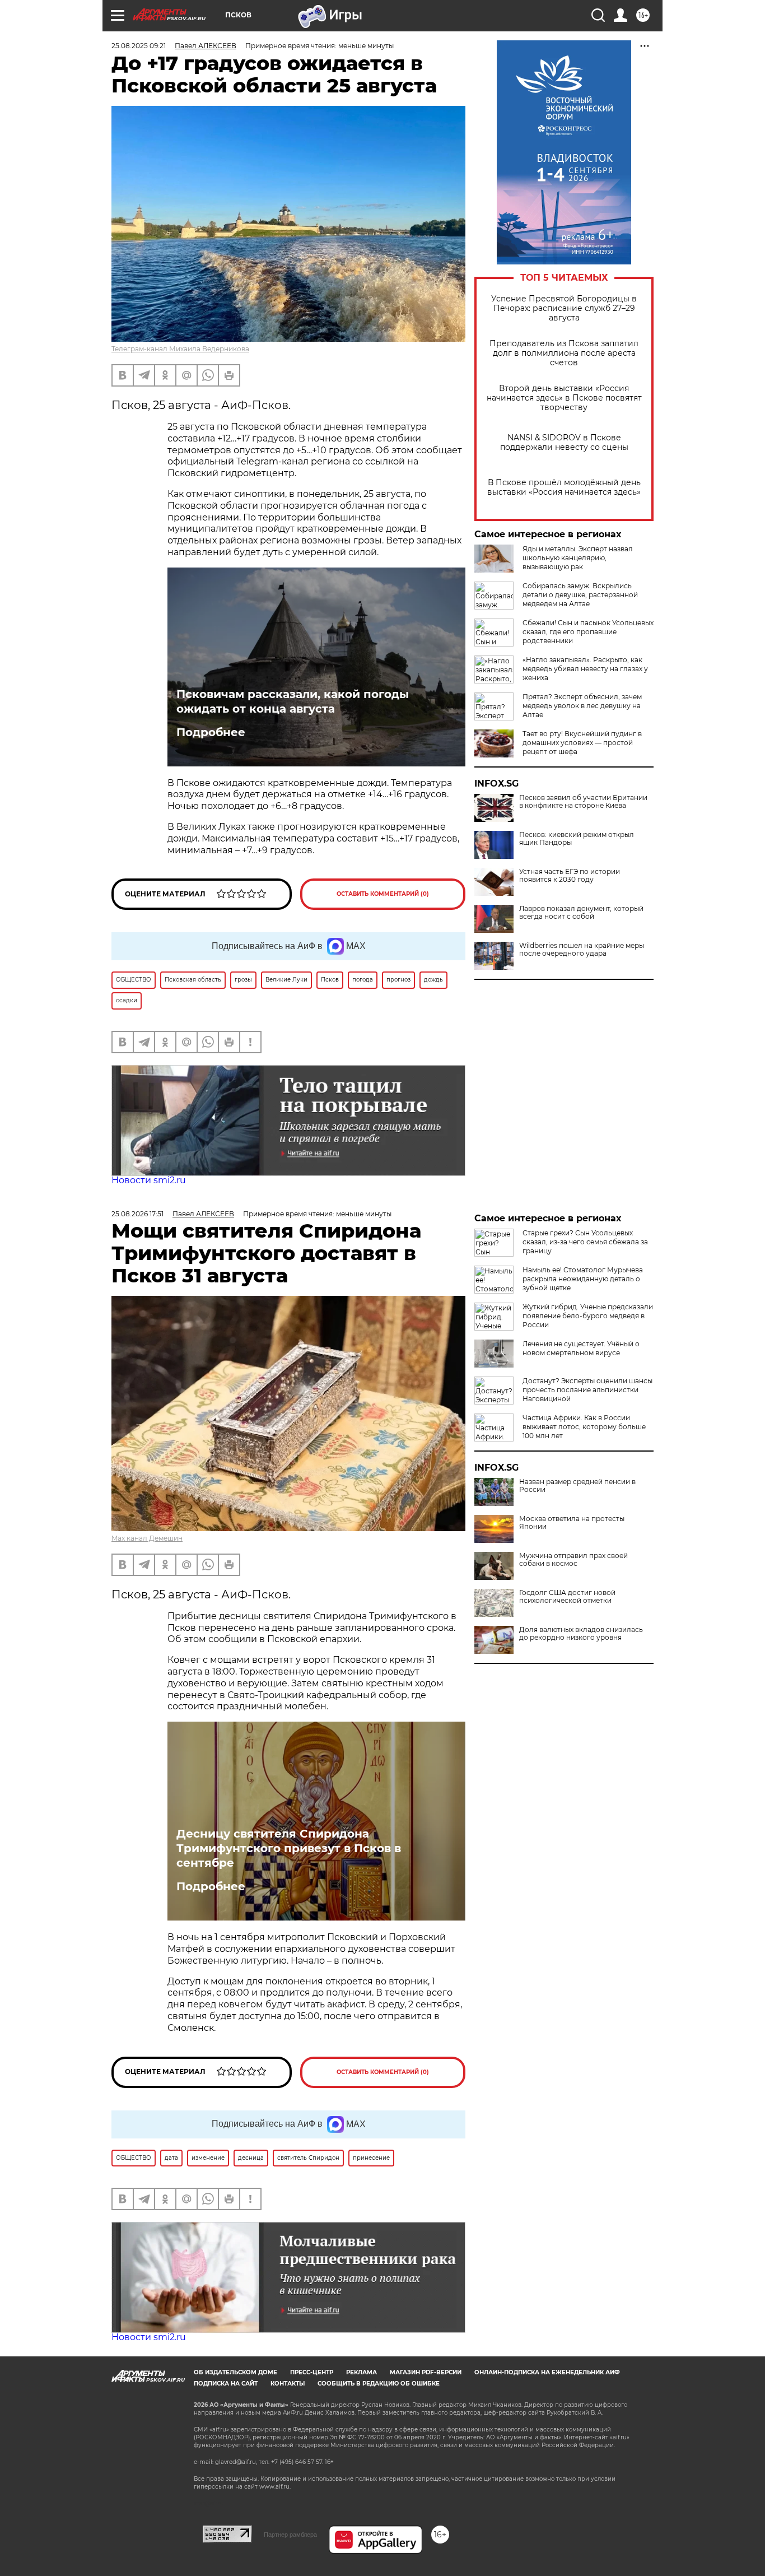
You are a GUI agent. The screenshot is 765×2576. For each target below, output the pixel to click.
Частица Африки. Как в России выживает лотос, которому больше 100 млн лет (584, 1427)
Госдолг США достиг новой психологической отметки (567, 1597)
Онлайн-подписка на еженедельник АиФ (547, 2372)
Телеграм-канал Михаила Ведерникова (180, 349)
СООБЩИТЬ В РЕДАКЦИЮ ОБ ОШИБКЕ (379, 2384)
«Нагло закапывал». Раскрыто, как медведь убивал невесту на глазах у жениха (585, 669)
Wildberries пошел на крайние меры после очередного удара (582, 950)
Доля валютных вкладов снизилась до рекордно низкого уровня (581, 1634)
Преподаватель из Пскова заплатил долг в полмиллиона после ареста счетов (564, 353)
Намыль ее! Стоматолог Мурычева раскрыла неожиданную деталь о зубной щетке (583, 1279)
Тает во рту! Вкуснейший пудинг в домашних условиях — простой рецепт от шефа (582, 743)
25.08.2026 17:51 (137, 1214)
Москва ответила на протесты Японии (572, 1523)
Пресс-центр (312, 2372)
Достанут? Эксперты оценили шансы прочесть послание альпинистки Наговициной (587, 1390)
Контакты (288, 2384)
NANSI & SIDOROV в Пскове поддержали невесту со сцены (564, 443)
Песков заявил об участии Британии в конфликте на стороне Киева (583, 802)
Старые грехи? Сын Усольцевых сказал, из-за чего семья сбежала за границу (585, 1242)
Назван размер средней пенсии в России (577, 1486)
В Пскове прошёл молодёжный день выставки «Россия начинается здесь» (564, 487)
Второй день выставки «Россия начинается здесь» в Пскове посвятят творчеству (564, 398)
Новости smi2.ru (149, 1180)
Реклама (361, 2372)
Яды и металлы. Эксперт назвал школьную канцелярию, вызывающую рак (578, 558)
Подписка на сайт (226, 2384)
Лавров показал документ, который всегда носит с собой (581, 913)
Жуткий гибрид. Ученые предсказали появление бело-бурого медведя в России (588, 1316)
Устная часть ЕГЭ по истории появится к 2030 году (570, 876)
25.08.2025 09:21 (139, 46)
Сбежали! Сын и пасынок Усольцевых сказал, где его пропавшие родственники (588, 632)
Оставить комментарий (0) (383, 894)
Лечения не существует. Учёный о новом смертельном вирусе (581, 1348)
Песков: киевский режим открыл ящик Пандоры (577, 839)
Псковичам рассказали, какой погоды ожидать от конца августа (293, 701)
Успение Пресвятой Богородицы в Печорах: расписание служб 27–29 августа (564, 308)
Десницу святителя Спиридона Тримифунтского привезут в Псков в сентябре (289, 1848)
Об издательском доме (235, 2372)
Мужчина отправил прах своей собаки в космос (573, 1560)
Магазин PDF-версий (426, 2372)
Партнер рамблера (290, 2535)
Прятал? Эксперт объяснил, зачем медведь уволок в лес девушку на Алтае (582, 706)
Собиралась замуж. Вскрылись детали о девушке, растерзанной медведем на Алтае (580, 595)
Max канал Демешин (147, 1538)
